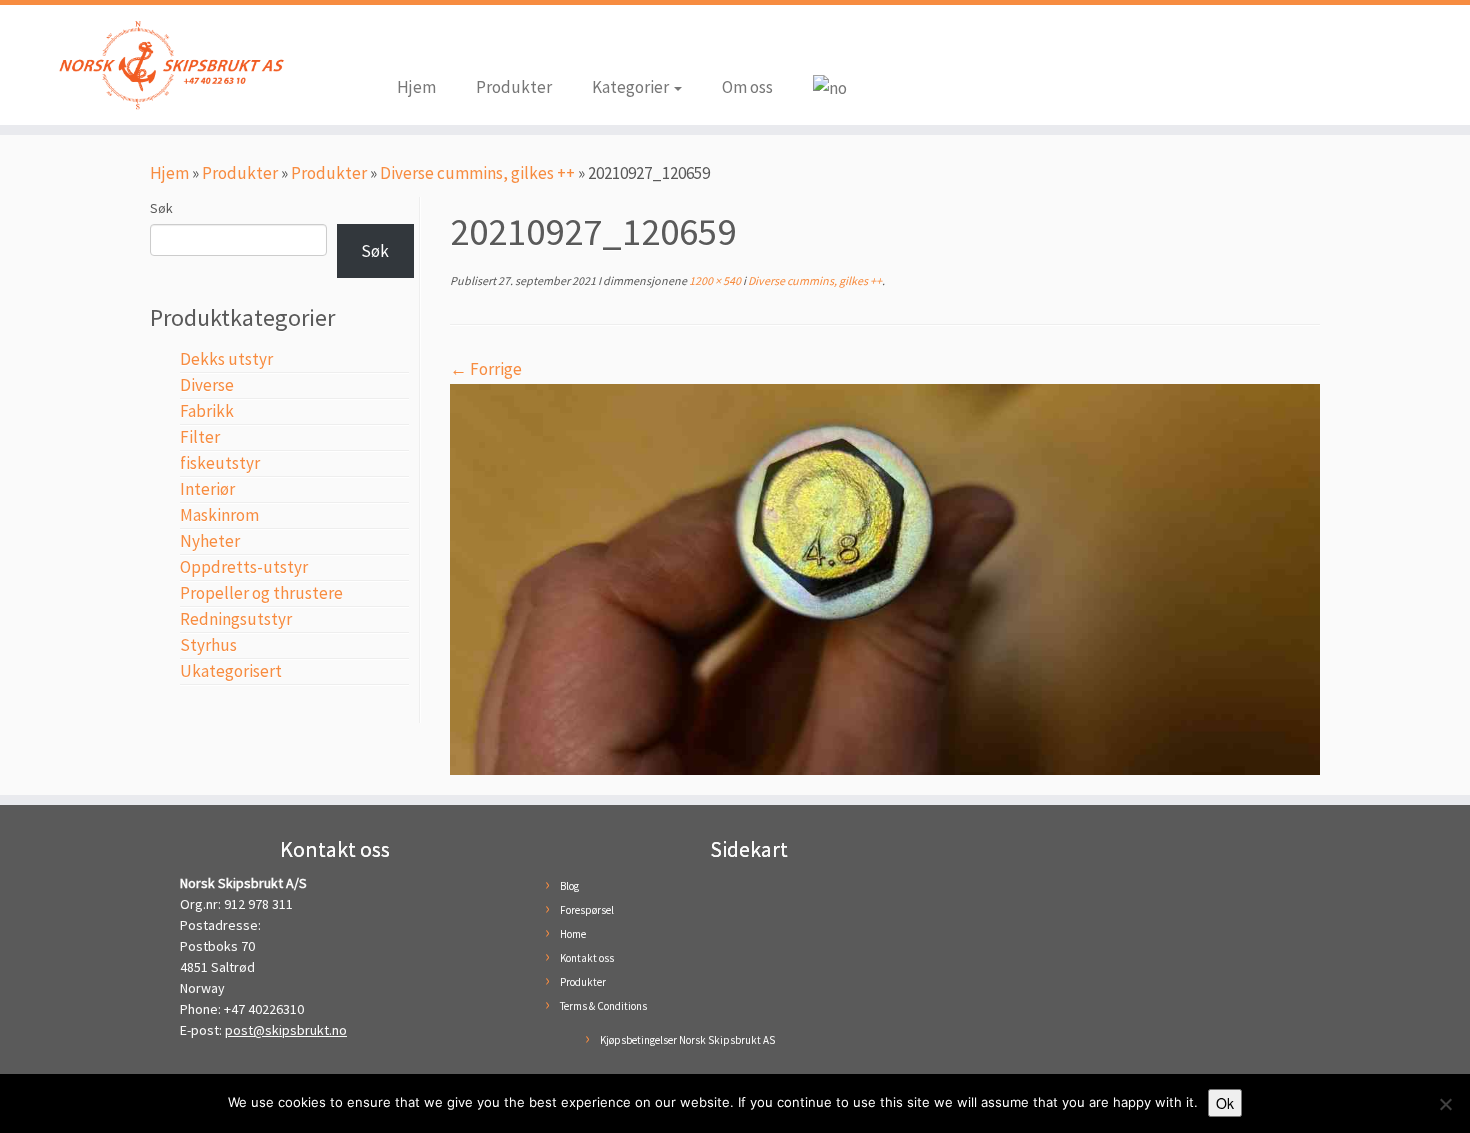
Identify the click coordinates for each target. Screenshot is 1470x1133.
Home (573, 934)
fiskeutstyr (220, 463)
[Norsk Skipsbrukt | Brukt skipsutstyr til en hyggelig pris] (169, 65)
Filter (200, 437)
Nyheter (210, 541)
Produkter (514, 87)
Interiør (207, 489)
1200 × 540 (714, 280)
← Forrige (486, 369)
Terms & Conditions (603, 1006)
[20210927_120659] (885, 577)
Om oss (747, 87)
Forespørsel (587, 910)
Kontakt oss (587, 958)
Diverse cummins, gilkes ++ (477, 173)
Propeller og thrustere (261, 593)
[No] (1445, 1104)
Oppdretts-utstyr (244, 567)
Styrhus (208, 645)
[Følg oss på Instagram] (442, 42)
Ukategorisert (231, 671)
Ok (1225, 1103)
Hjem (416, 87)
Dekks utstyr (226, 359)
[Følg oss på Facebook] (412, 42)
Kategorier (632, 87)
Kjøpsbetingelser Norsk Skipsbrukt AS (687, 1040)
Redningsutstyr (236, 619)
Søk (161, 208)
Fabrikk (207, 411)
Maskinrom (219, 515)
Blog (569, 886)
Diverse (207, 385)
